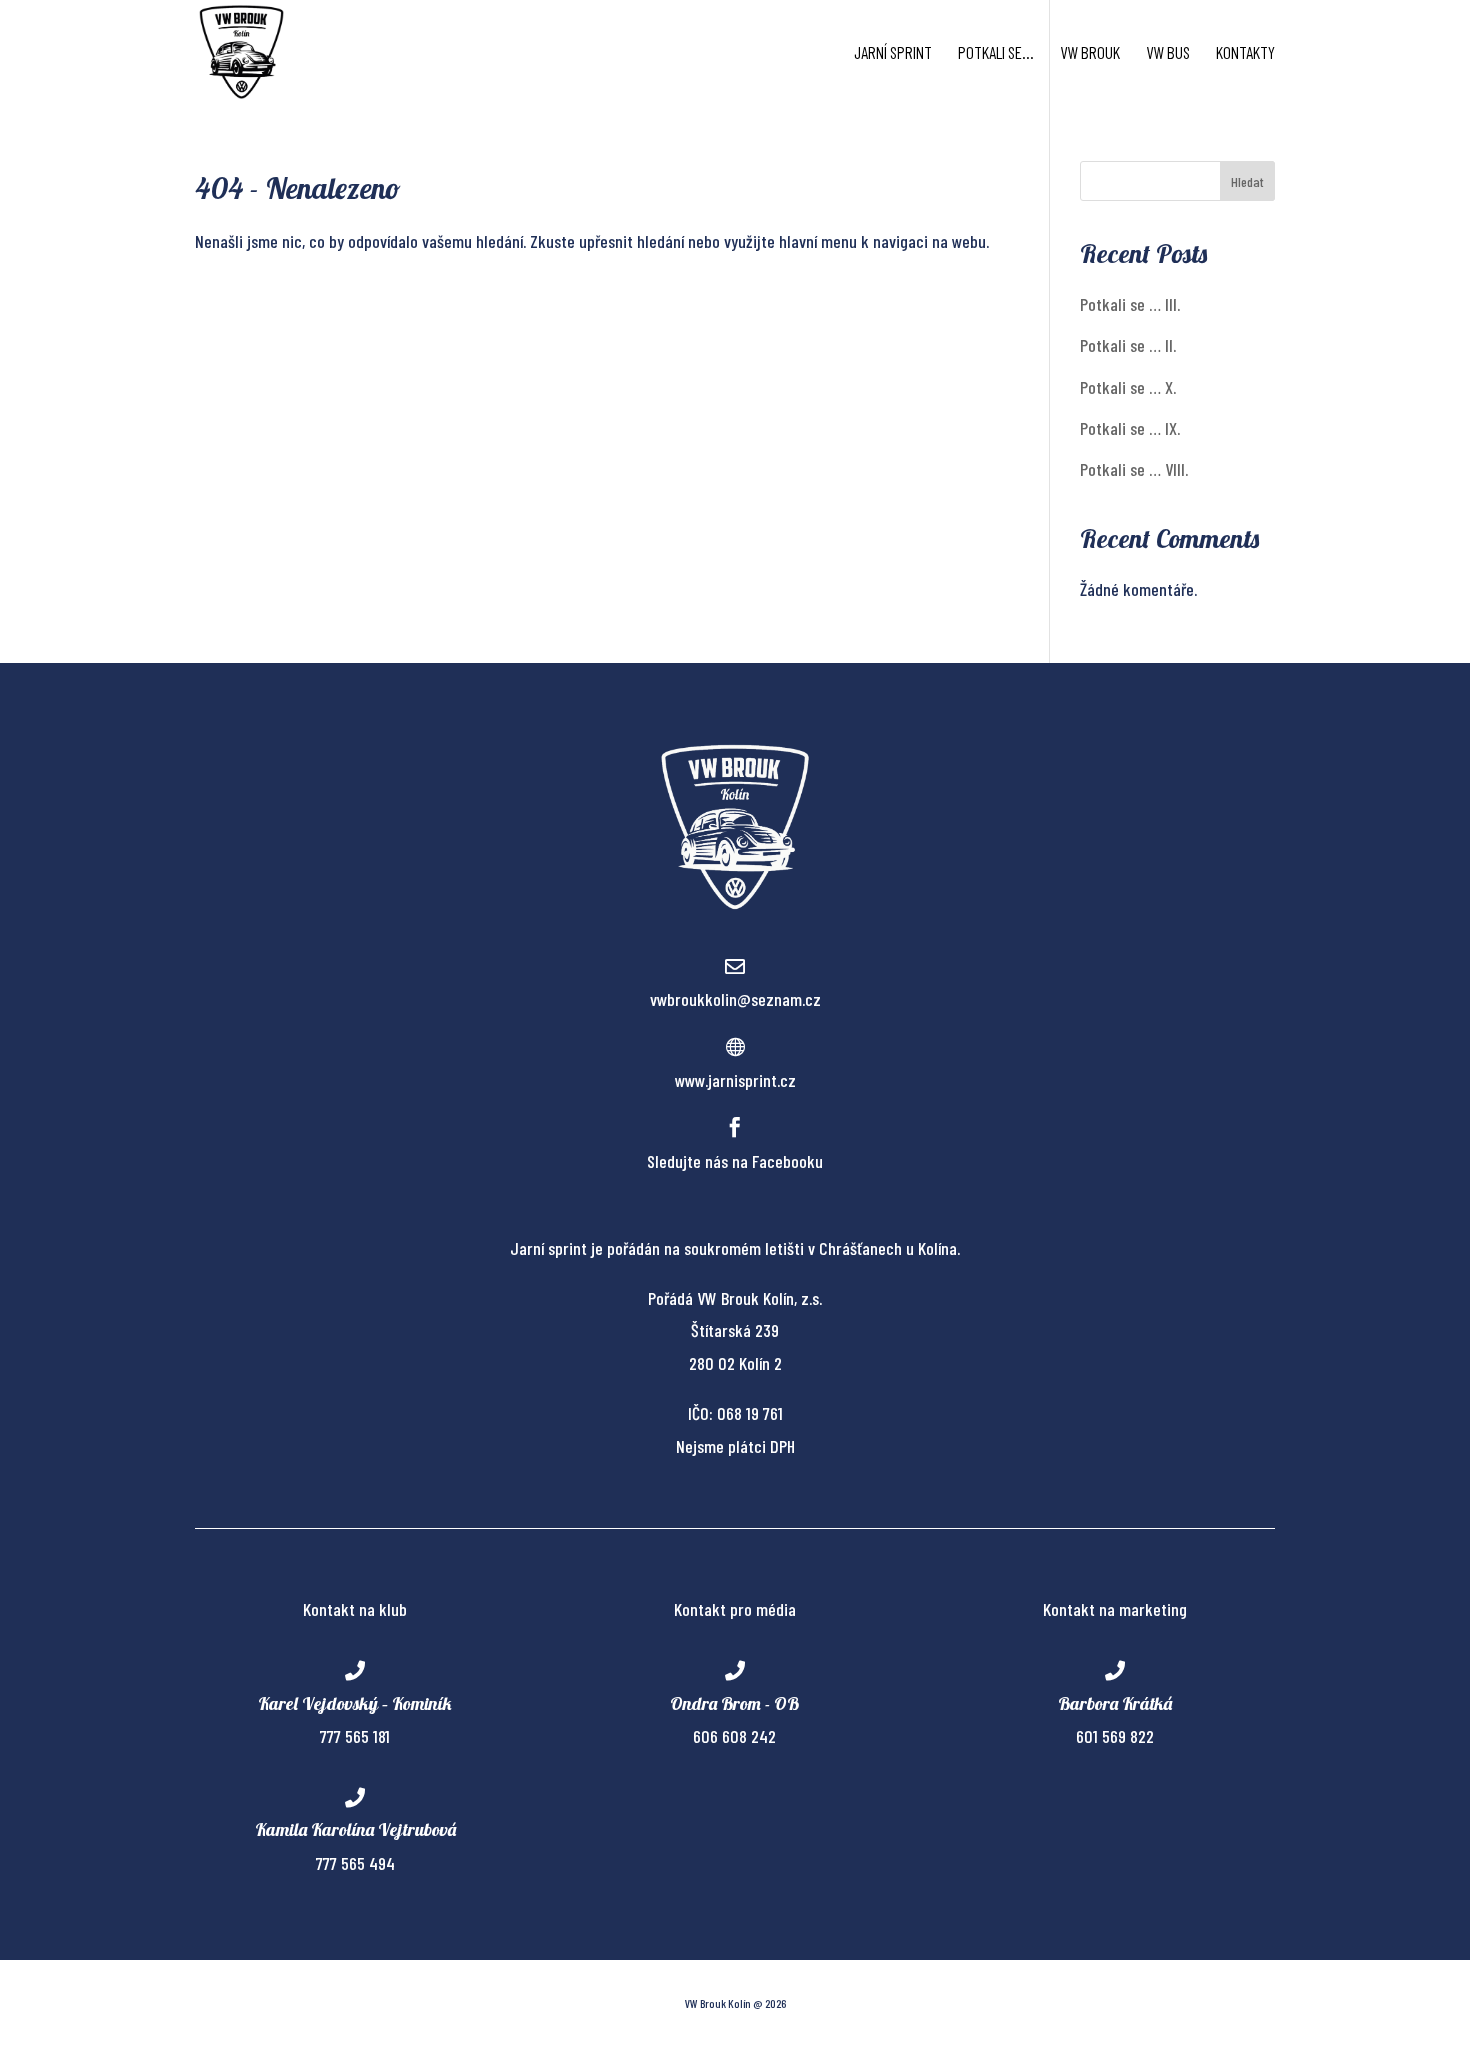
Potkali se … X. (1128, 387)
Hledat (1247, 181)
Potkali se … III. (1130, 304)
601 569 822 (1115, 1736)
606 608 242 (734, 1736)
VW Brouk (1090, 53)
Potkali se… (996, 53)
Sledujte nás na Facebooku (735, 1161)
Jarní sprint (893, 53)
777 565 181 (355, 1736)
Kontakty (1245, 53)
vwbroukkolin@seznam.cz (735, 999)
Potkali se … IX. (1130, 428)
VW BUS (1168, 53)
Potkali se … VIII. (1134, 469)
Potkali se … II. (1128, 345)
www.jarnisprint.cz (735, 1080)
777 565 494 (355, 1863)
